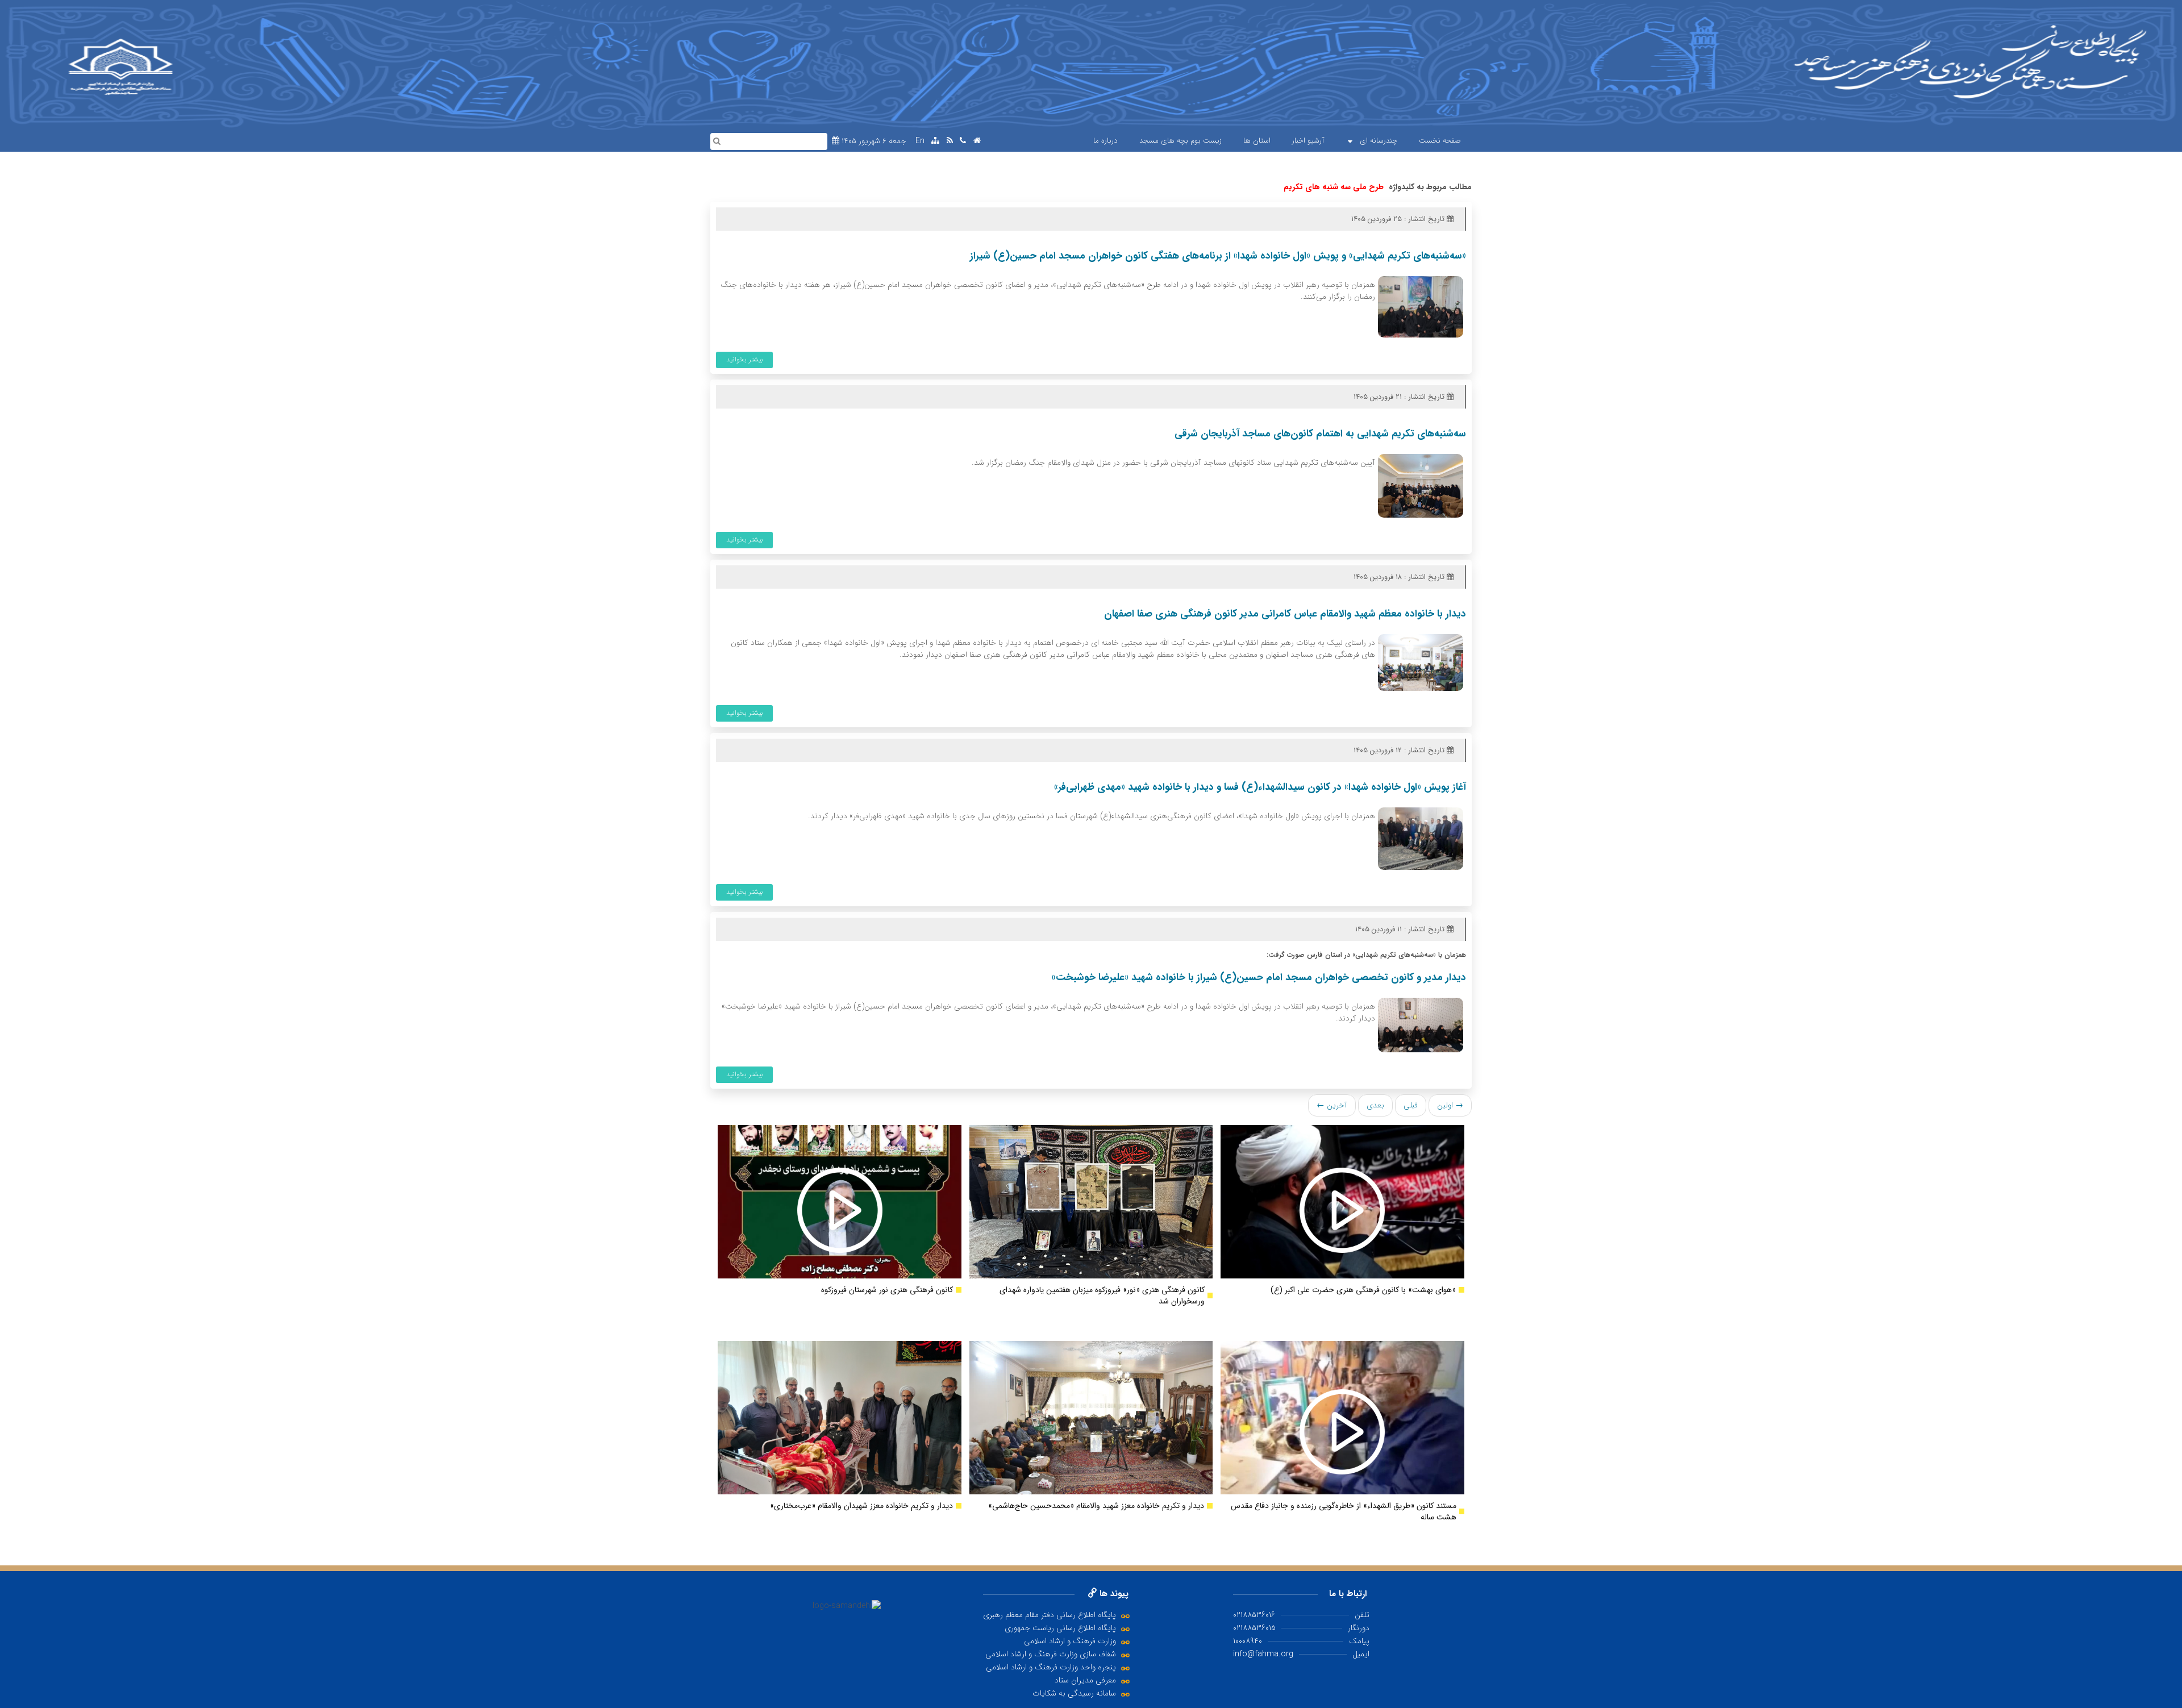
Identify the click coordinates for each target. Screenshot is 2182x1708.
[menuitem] (1440, 141)
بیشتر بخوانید (745, 359)
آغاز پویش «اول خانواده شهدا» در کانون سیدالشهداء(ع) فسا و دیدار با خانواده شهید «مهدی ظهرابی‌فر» (1260, 787)
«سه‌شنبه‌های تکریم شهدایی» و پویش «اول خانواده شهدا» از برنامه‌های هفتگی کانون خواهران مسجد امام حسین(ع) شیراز (1218, 256)
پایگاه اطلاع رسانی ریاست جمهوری (1060, 1628)
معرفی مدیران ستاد (1085, 1680)
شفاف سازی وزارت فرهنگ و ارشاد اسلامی (1051, 1654)
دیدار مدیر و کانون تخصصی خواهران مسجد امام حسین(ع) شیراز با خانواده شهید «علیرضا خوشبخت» (1259, 978)
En (920, 141)
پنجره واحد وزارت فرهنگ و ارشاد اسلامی (1051, 1667)
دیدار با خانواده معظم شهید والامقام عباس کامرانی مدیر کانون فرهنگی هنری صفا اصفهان (1285, 614)
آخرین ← (1332, 1105)
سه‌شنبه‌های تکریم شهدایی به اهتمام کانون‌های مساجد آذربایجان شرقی (1320, 434)
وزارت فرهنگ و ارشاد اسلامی (1070, 1641)
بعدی (1375, 1105)
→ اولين (1450, 1105)
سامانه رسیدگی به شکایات (1074, 1693)
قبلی (1411, 1105)
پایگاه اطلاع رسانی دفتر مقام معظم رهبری (1050, 1615)
